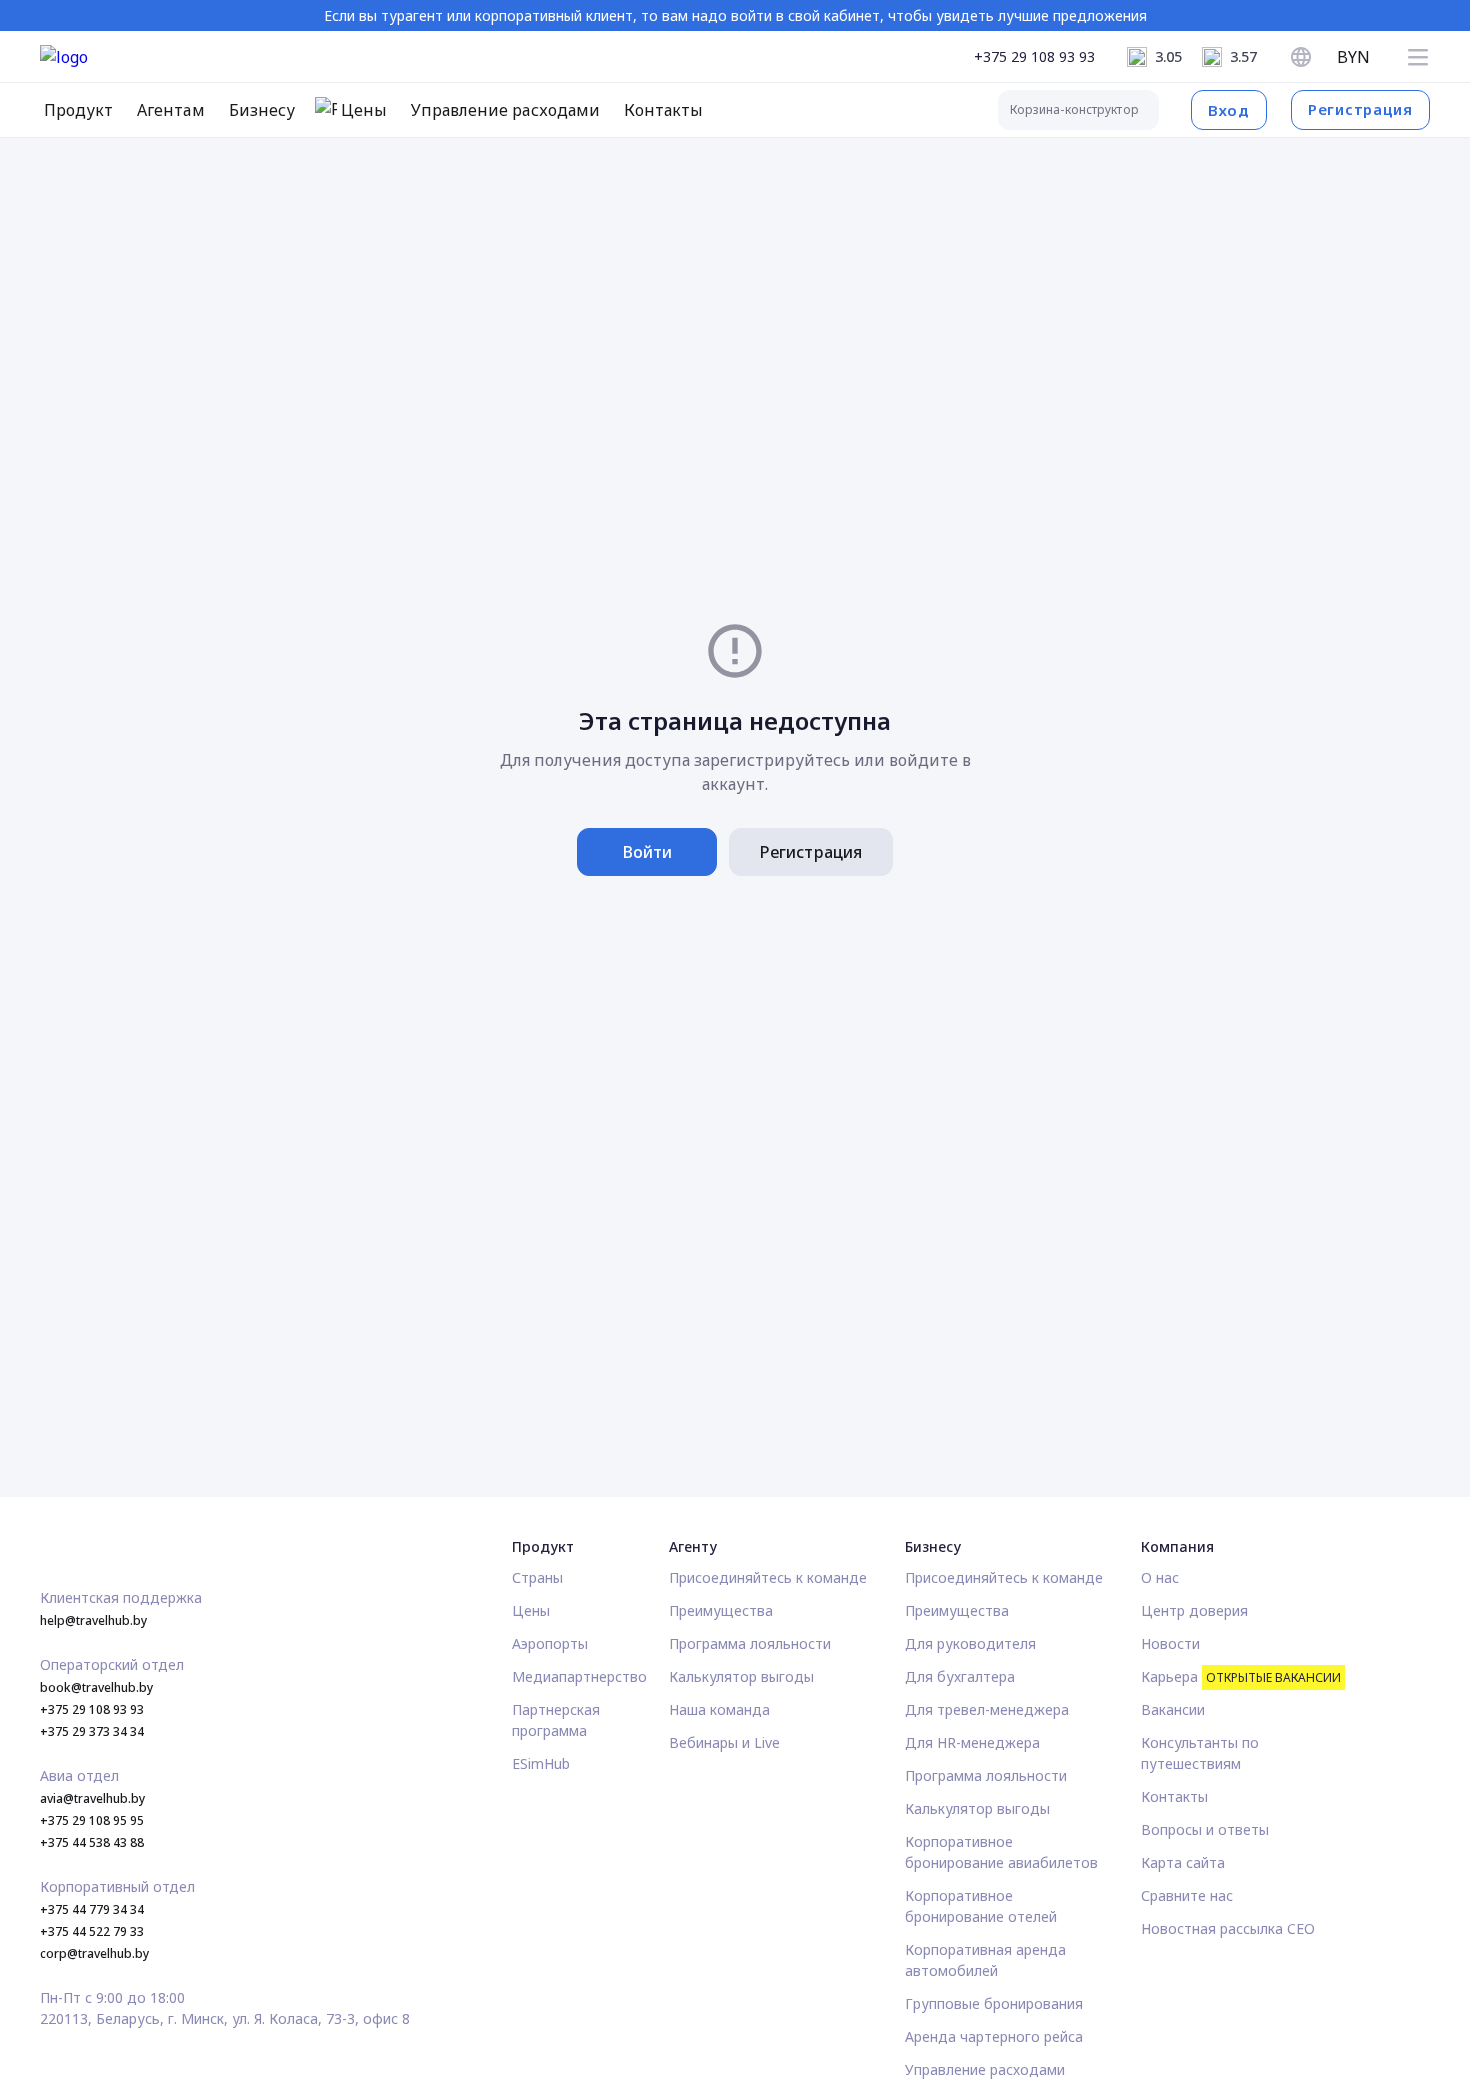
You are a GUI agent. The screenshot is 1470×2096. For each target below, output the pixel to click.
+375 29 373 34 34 (92, 1731)
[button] (1418, 57)
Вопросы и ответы (1205, 1829)
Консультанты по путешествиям (1200, 1753)
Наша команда (719, 1709)
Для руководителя (970, 1643)
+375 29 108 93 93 (1034, 56)
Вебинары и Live (724, 1742)
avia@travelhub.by (92, 1798)
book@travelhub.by (96, 1687)
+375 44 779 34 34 (92, 1909)
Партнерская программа (556, 1720)
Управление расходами (985, 2069)
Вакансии (1173, 1709)
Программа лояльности (750, 1643)
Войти (647, 852)
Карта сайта (1183, 1862)
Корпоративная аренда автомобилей (985, 1960)
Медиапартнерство (579, 1676)
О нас (1160, 1577)
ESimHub (541, 1763)
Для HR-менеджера (972, 1742)
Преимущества (721, 1610)
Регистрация (1360, 109)
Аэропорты (550, 1643)
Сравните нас (1187, 1895)
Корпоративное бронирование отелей (981, 1906)
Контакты (1174, 1796)
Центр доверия (1194, 1610)
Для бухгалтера (960, 1676)
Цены (531, 1610)
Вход (1229, 110)
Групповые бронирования (994, 2003)
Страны (537, 1577)
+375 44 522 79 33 (92, 1931)
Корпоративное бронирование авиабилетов (1001, 1852)
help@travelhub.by (93, 1620)
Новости (1170, 1643)
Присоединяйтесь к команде (768, 1577)
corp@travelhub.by (94, 1953)
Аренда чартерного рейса (994, 2036)
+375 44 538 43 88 (92, 1842)
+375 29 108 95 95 (92, 1820)
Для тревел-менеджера (987, 1709)
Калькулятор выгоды (741, 1676)
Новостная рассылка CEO (1228, 1928)
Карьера (1241, 1676)
